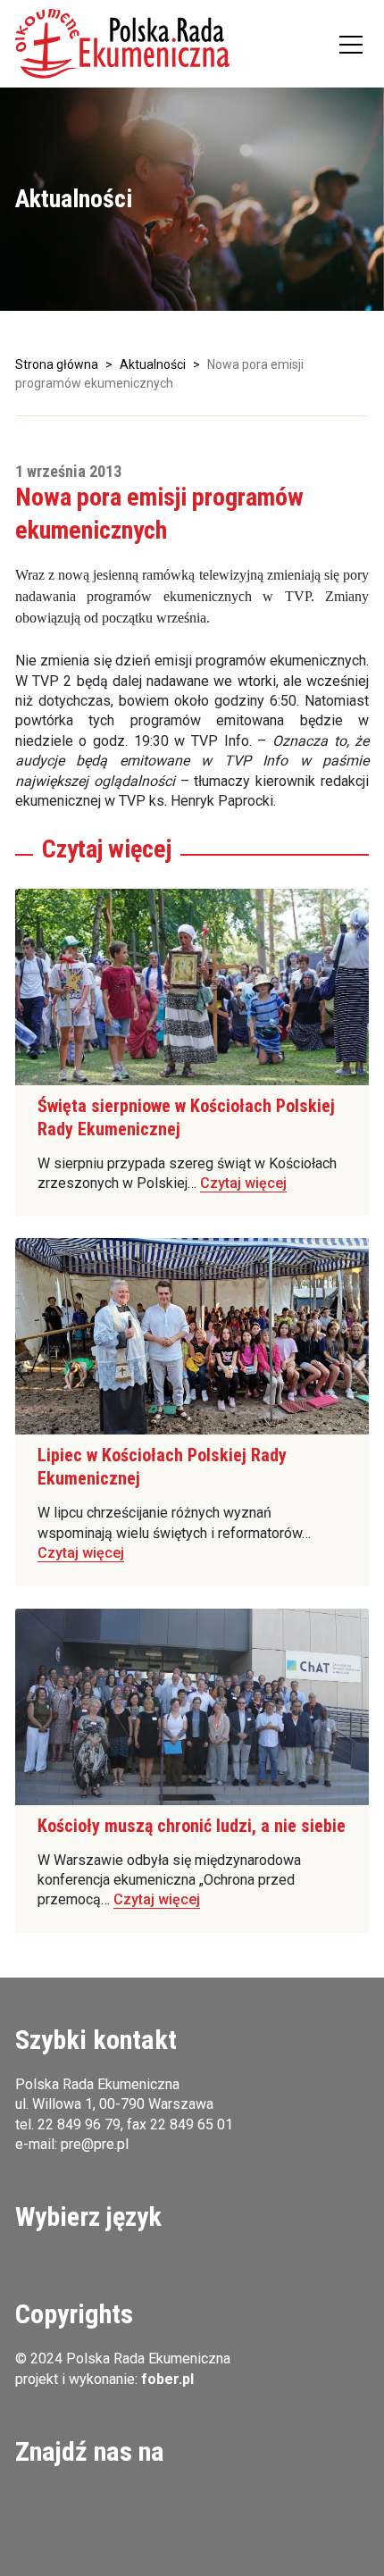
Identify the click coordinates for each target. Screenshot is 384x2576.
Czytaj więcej (243, 1183)
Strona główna (57, 364)
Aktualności (153, 364)
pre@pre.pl (95, 2144)
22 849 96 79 (79, 2124)
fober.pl (167, 2379)
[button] (122, 44)
